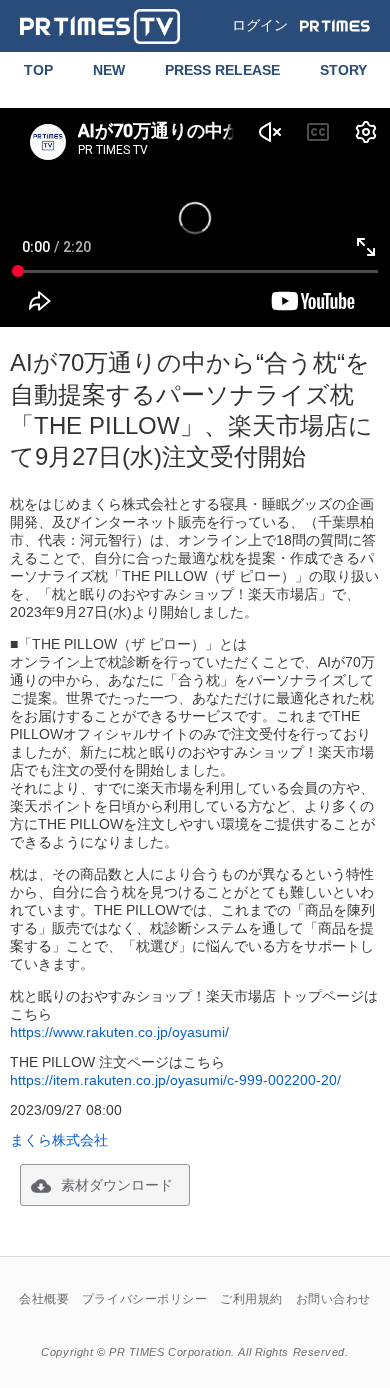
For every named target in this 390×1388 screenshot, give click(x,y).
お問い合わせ (333, 1299)
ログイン (260, 25)
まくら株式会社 (59, 1140)
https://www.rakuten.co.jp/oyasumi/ (119, 1032)
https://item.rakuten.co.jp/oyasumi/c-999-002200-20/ (175, 1080)
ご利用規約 (251, 1299)
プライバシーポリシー (145, 1299)
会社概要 (44, 1299)
